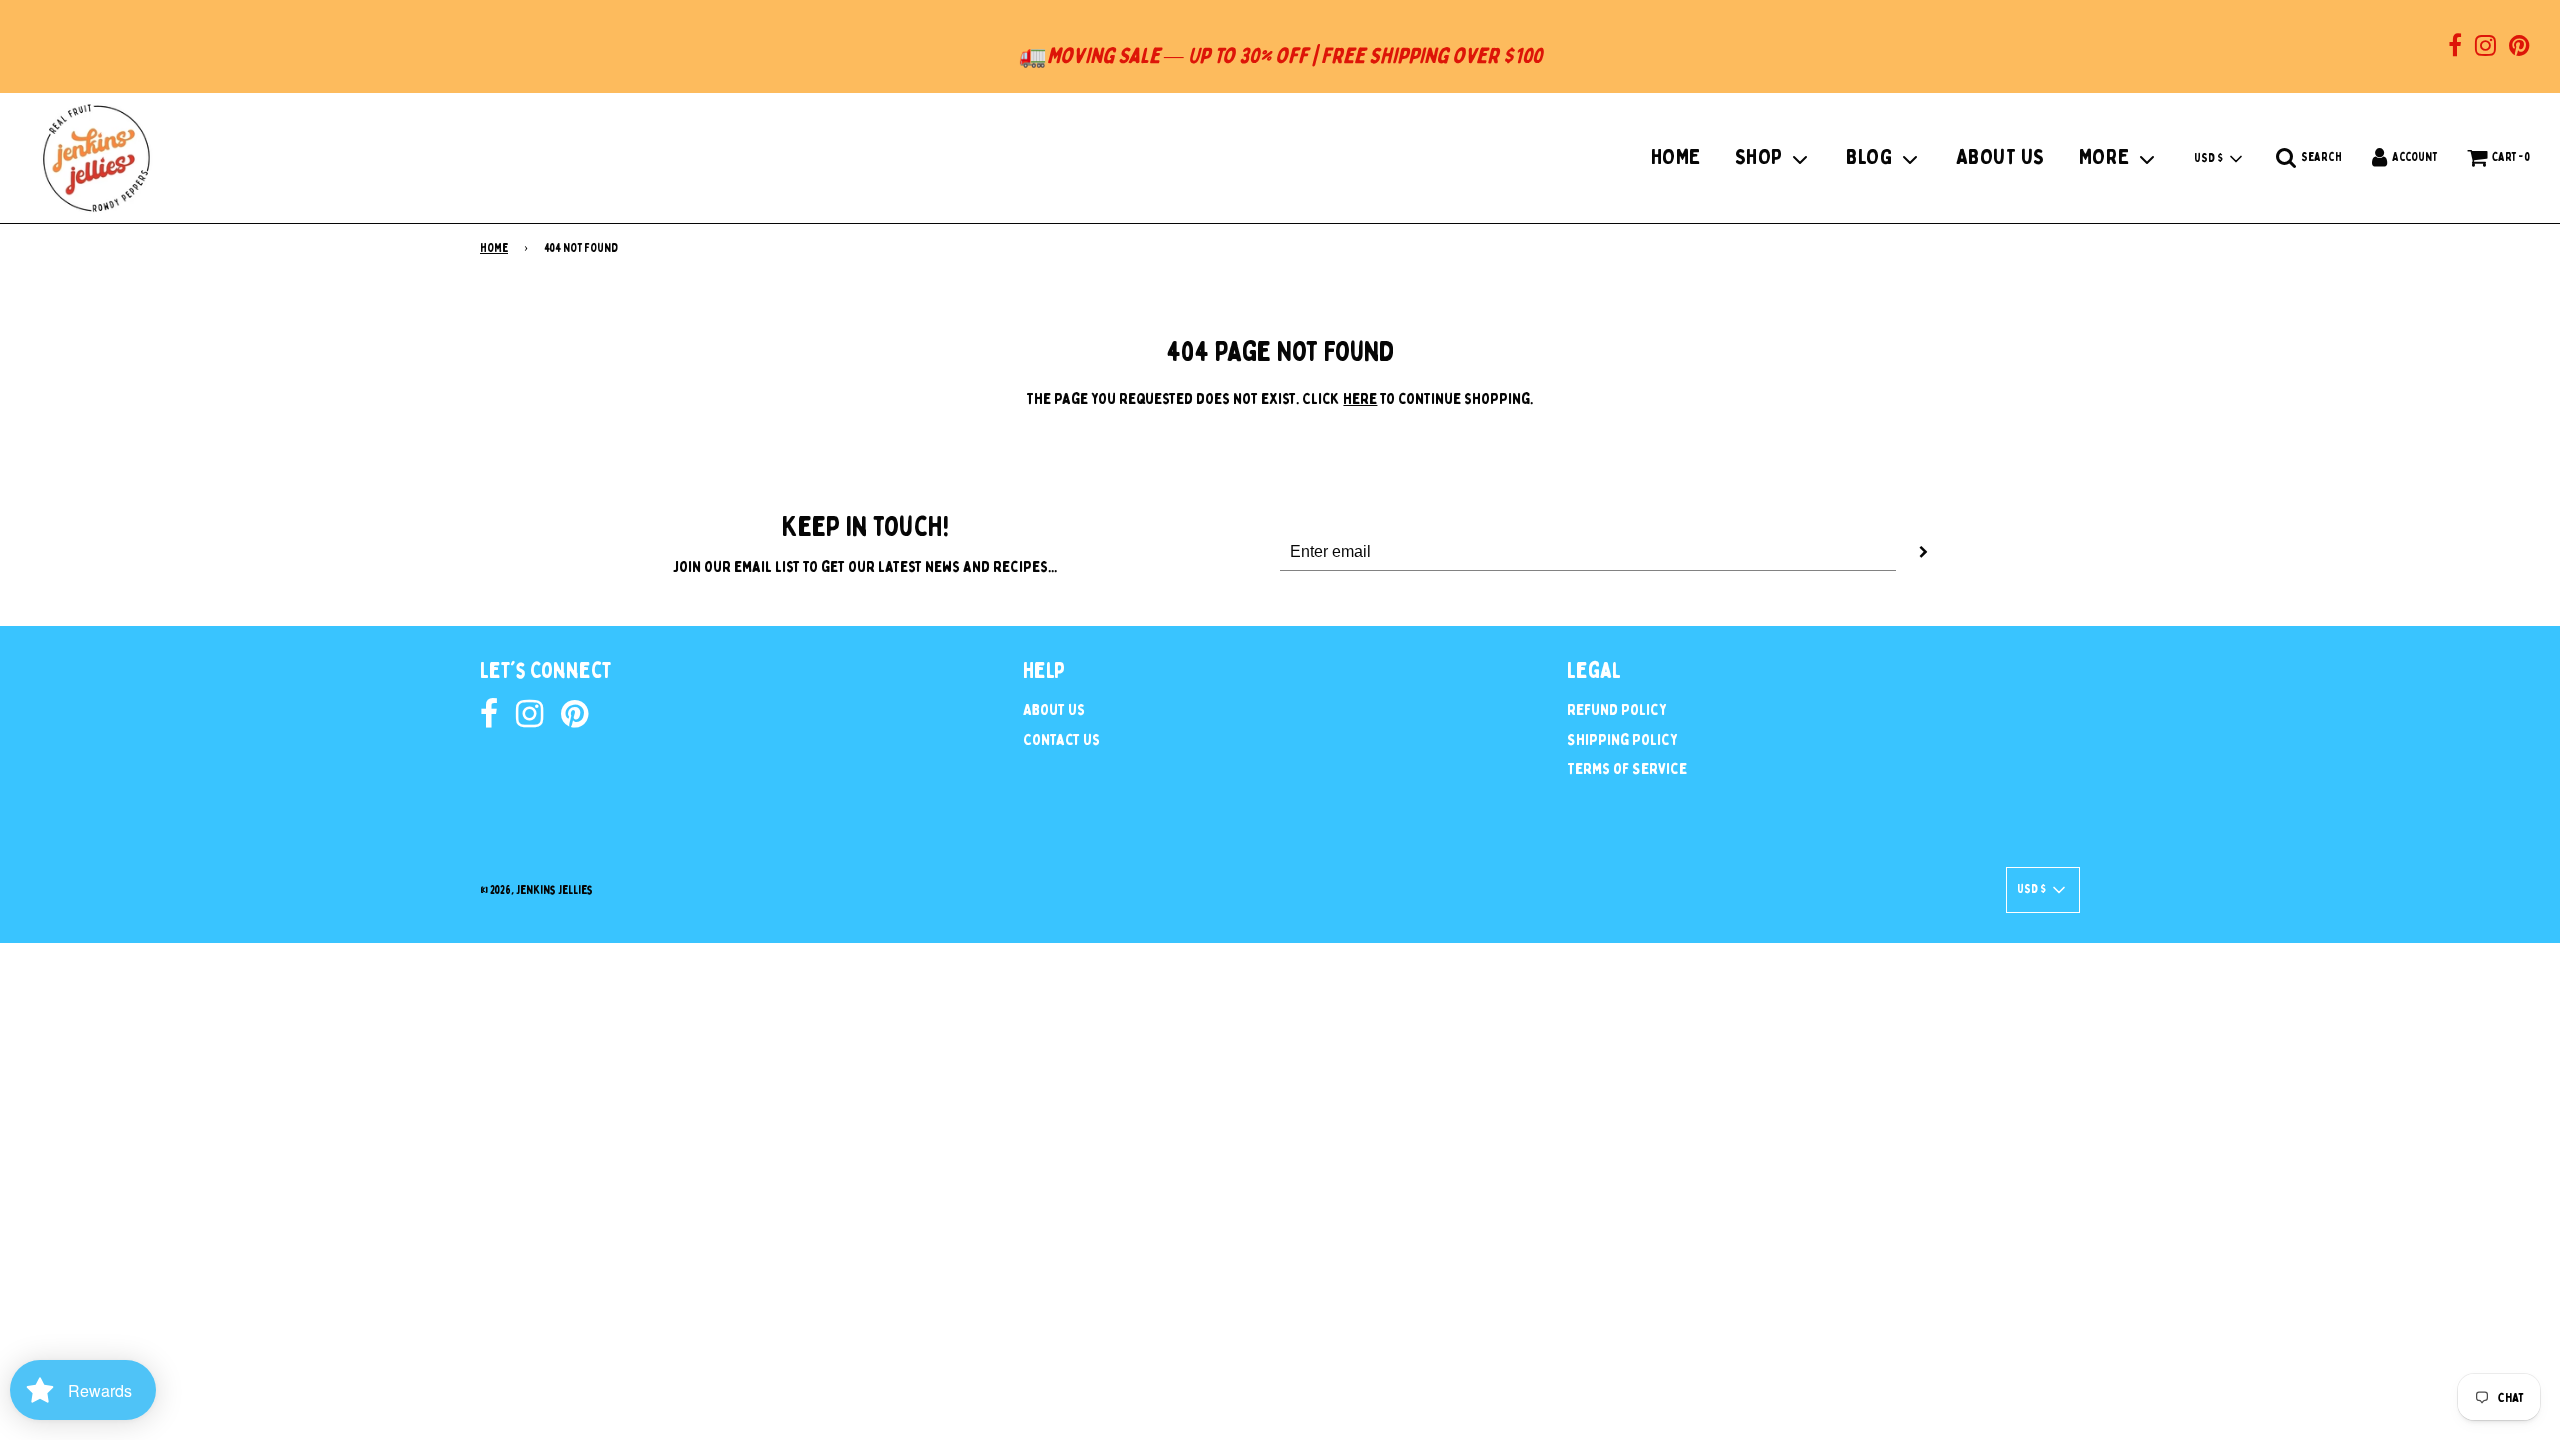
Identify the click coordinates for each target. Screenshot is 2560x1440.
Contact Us (1061, 740)
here (1360, 399)
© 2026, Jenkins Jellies (536, 890)
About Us (1054, 710)
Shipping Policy (1622, 740)
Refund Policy (1617, 710)
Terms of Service (1627, 769)
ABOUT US (2000, 157)
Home (494, 248)
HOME (1676, 157)
